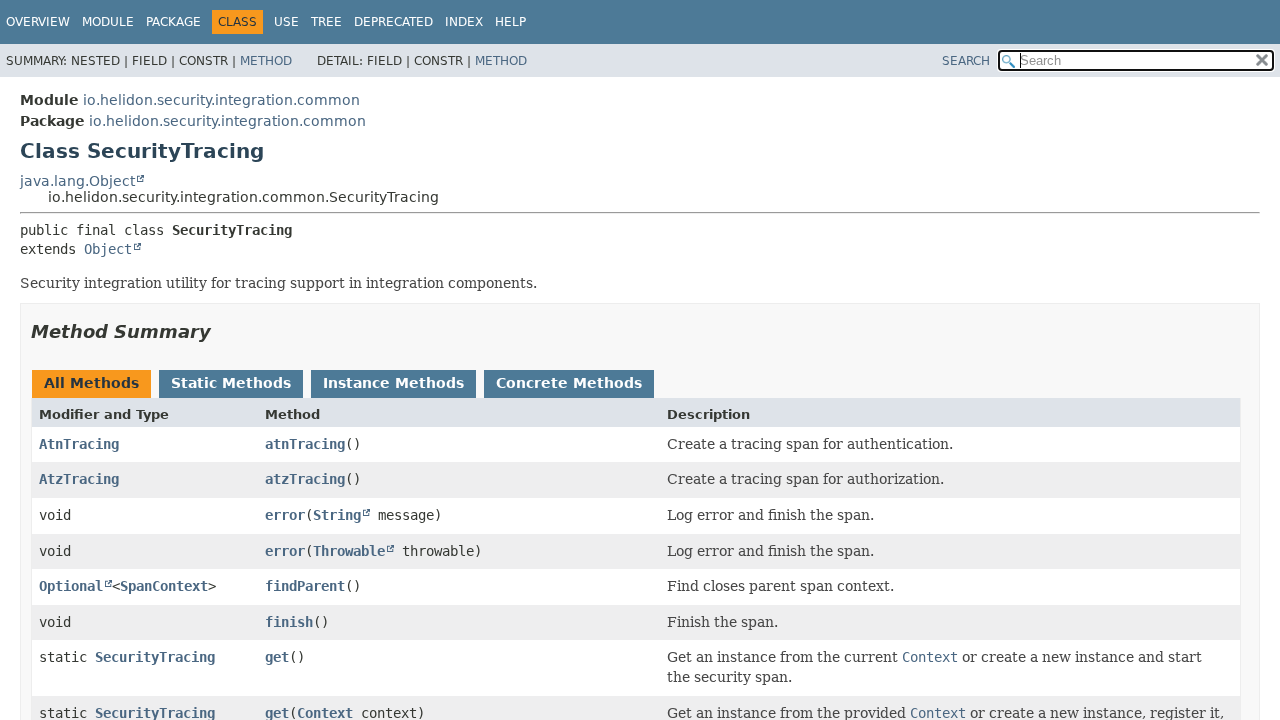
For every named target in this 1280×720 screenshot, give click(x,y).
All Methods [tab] (91, 383)
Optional (71, 586)
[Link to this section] (225, 331)
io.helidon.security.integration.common (221, 100)
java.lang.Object (77, 181)
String (337, 515)
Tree (326, 22)
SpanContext (164, 586)
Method (266, 61)
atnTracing (305, 444)
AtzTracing (79, 479)
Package (173, 22)
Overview (38, 22)
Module (108, 22)
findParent (305, 586)
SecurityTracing (155, 657)
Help (510, 22)
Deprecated (393, 22)
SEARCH (966, 61)
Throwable (349, 551)
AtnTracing (79, 444)
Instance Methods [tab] (393, 383)
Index (464, 22)
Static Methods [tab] (231, 383)
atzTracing (305, 479)
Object (108, 249)
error (285, 515)
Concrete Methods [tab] (569, 383)
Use (286, 22)
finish (289, 622)
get (277, 657)
